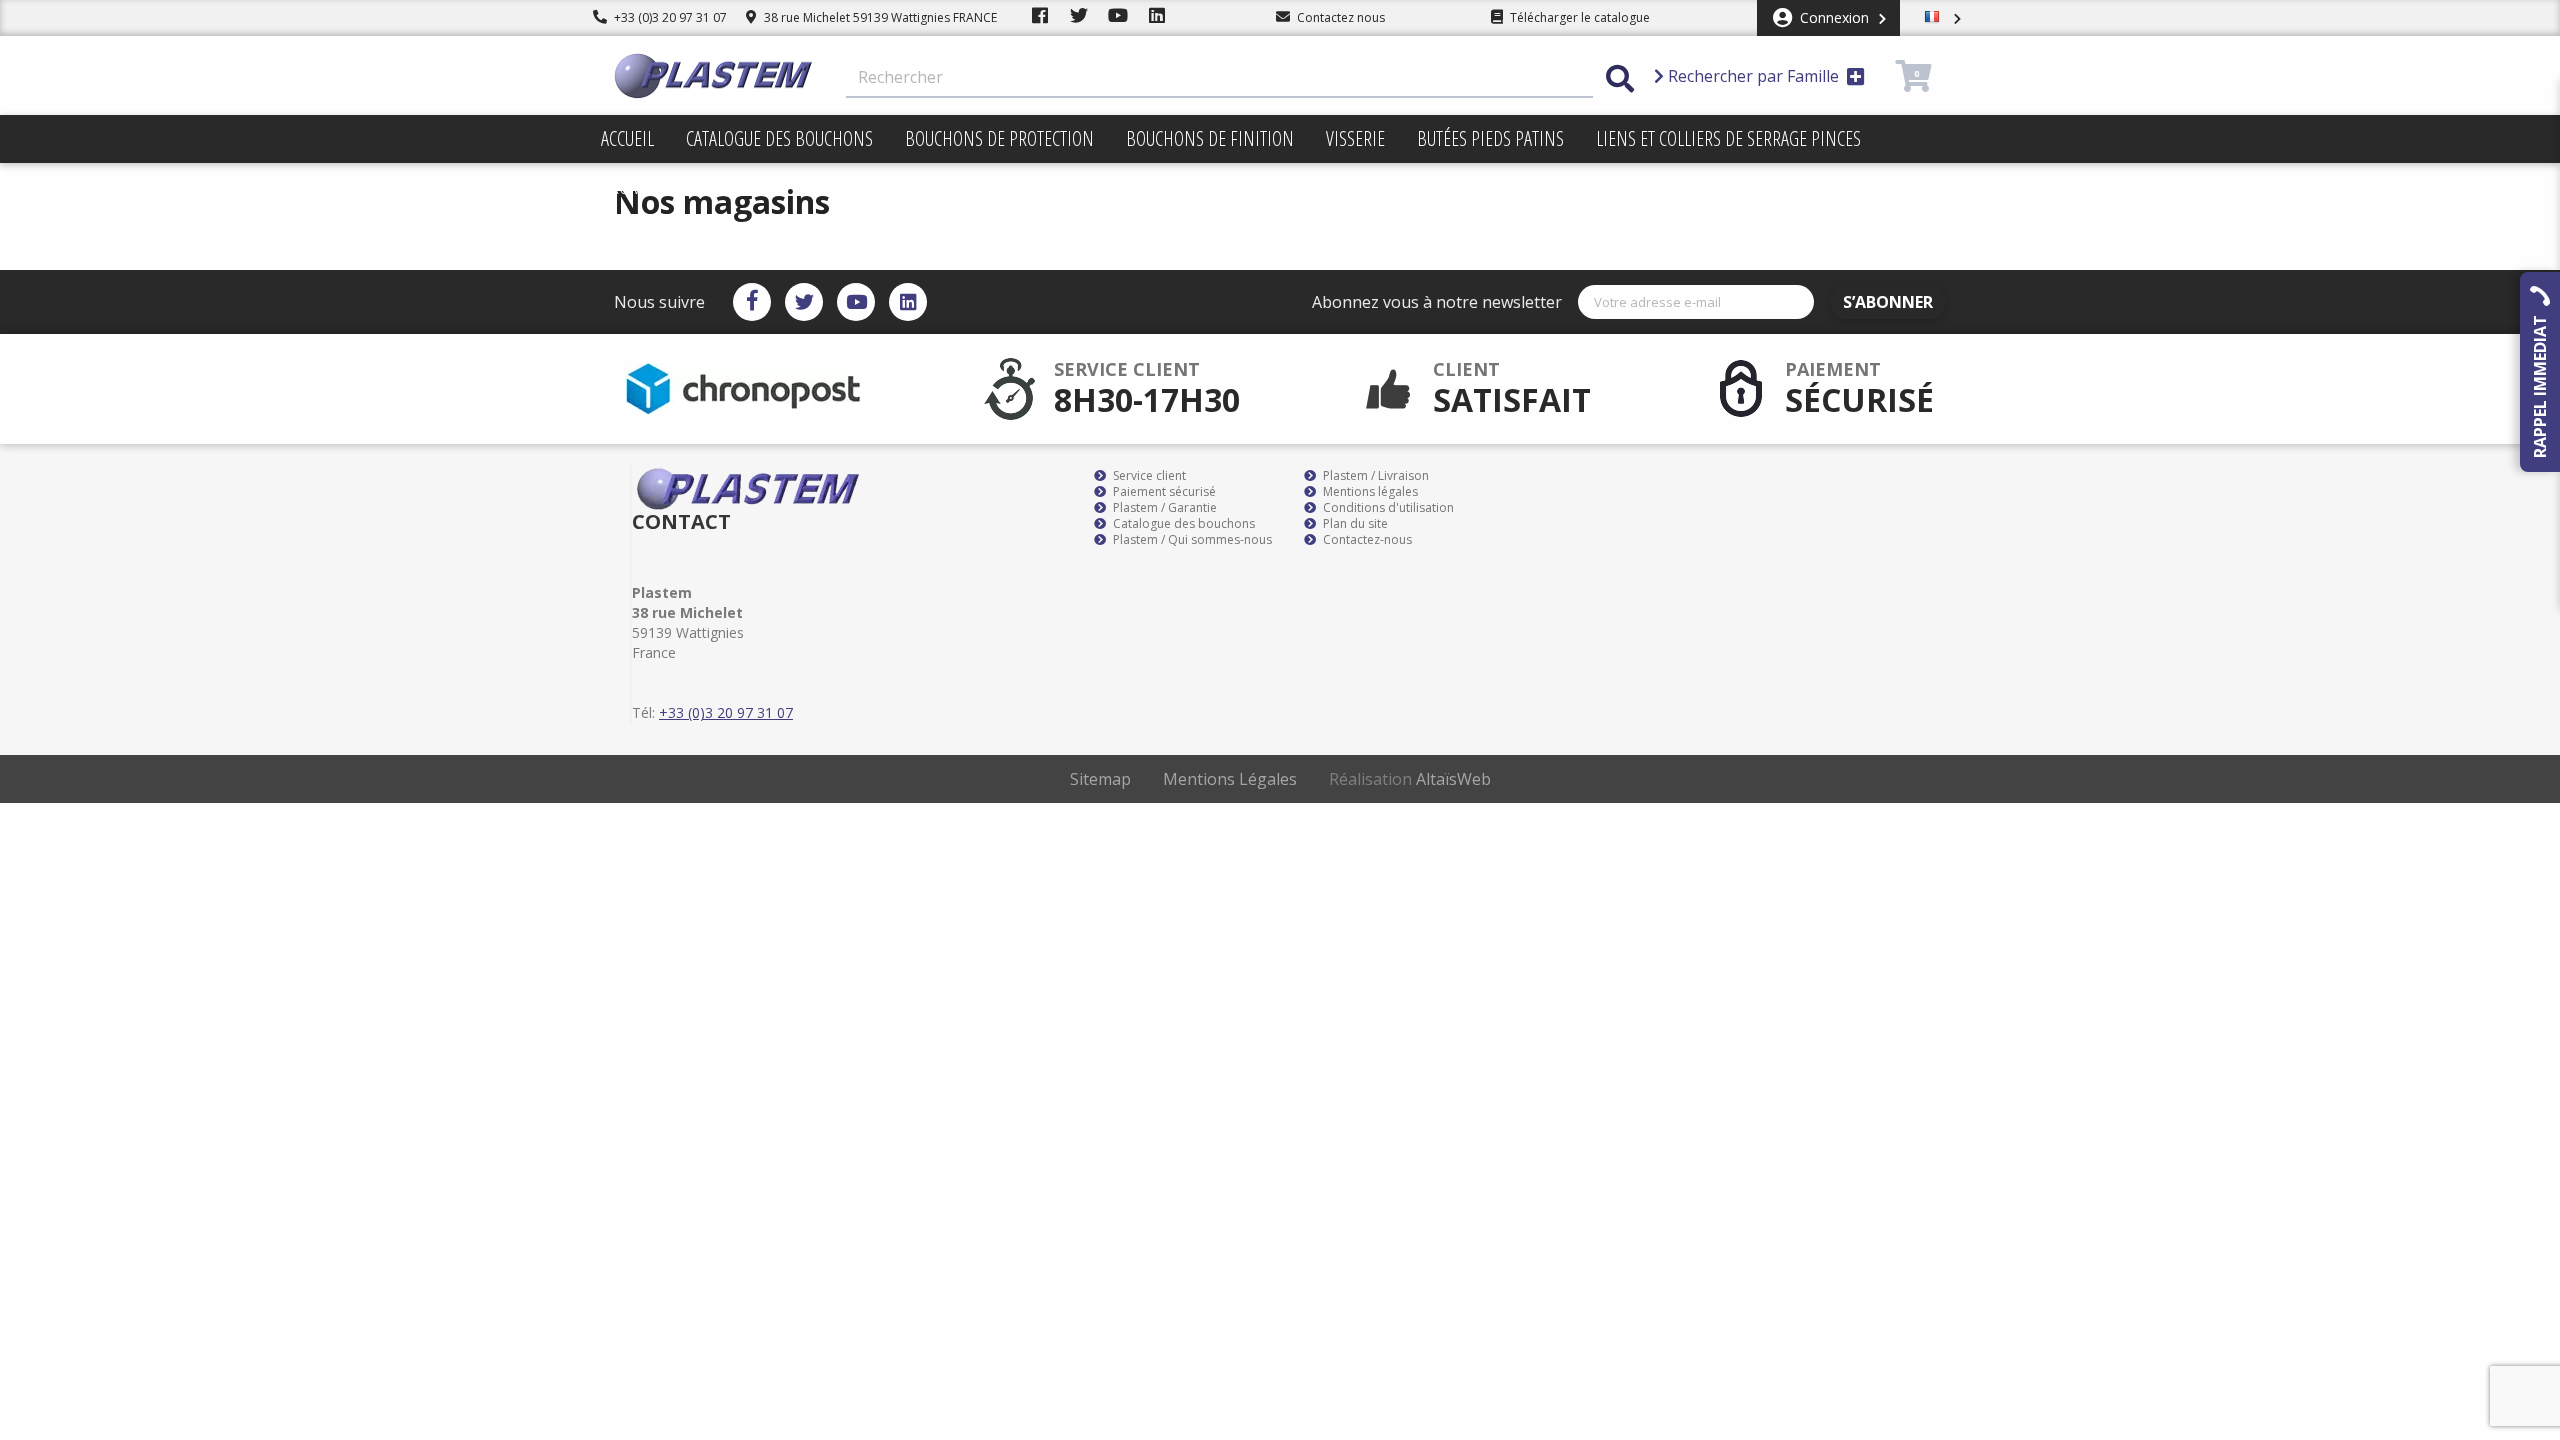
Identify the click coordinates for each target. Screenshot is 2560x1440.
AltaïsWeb (1453, 779)
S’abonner (1888, 302)
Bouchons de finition (1210, 138)
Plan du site (1354, 524)
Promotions (648, 186)
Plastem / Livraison (1374, 476)
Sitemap (1100, 779)
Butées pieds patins (1490, 138)
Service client (1148, 476)
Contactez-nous (1366, 540)
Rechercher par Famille (1753, 76)
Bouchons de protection (999, 138)
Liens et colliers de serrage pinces (1728, 138)
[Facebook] (752, 302)
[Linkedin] (908, 302)
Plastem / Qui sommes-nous (1191, 540)
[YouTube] (856, 302)
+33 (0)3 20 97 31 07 (669, 17)
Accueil (627, 138)
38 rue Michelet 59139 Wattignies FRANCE (879, 17)
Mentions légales (1369, 492)
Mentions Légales (1230, 779)
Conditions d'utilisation (1387, 508)
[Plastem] (714, 76)
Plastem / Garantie (1163, 508)
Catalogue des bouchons (779, 138)
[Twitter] (804, 302)
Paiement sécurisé (1163, 492)
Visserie (1355, 138)
